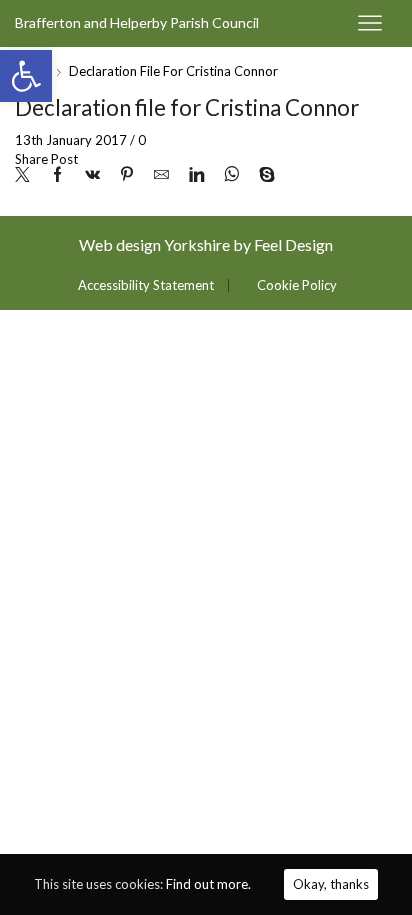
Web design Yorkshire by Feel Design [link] (206, 244)
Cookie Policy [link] (297, 285)
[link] (26, 76)
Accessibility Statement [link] (146, 285)
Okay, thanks (331, 884)
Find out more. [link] (208, 884)
